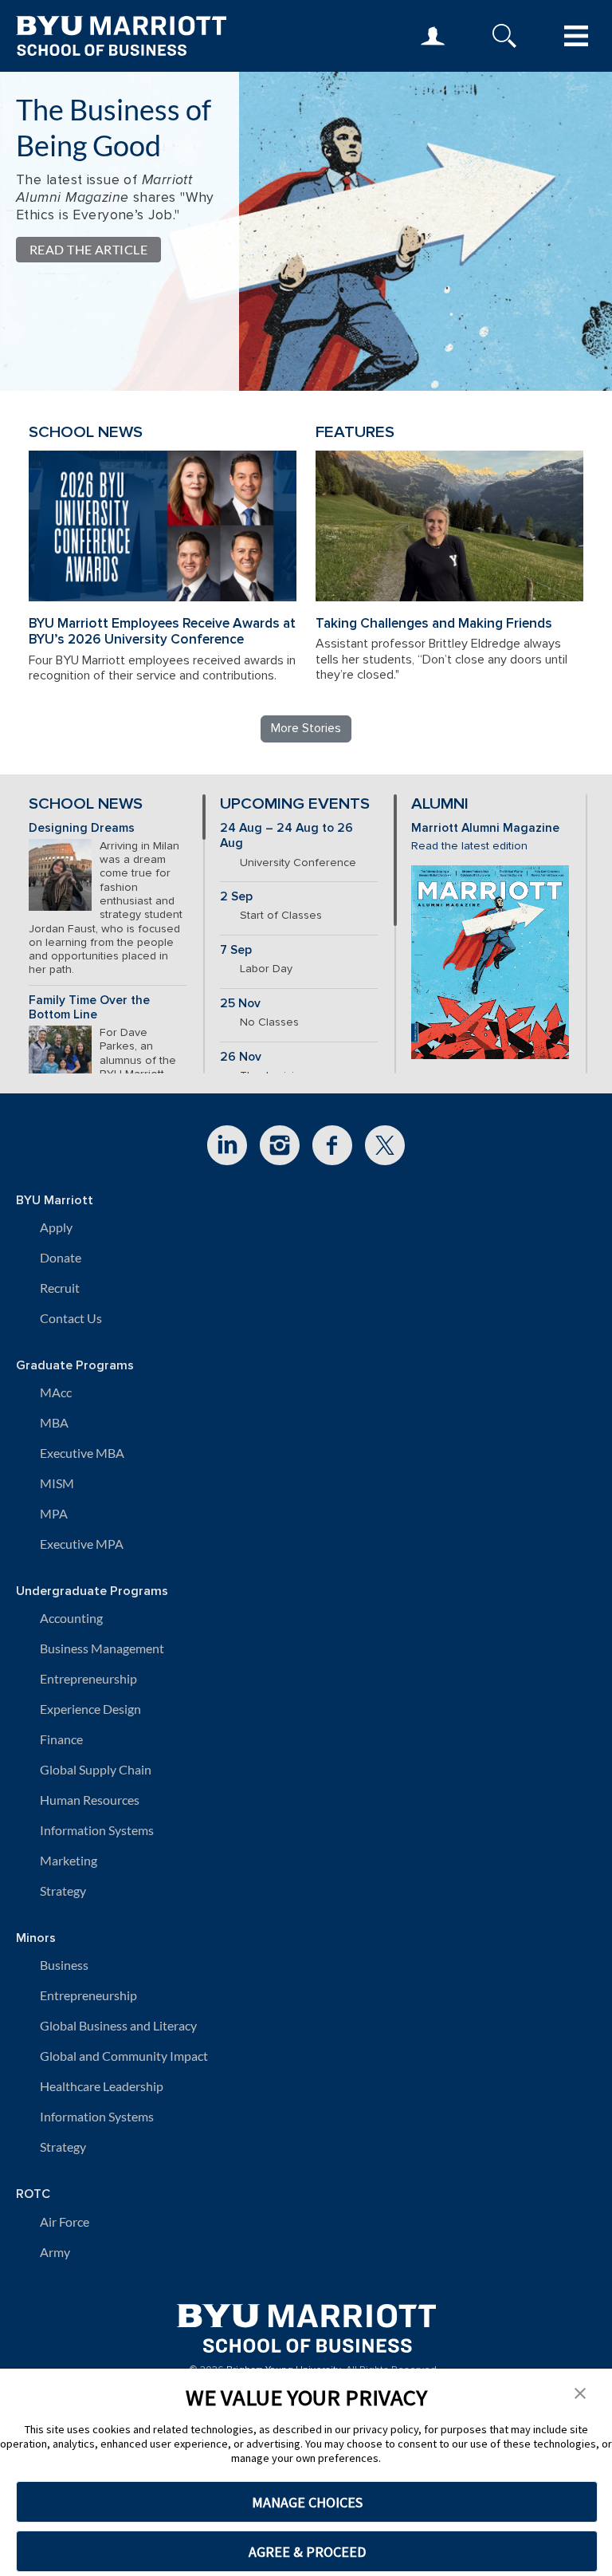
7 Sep (236, 950)
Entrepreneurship (88, 1678)
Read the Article (88, 249)
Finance (61, 1739)
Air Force (65, 2222)
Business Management (102, 1648)
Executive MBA (82, 1453)
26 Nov (241, 1057)
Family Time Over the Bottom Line (89, 1008)
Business (64, 1965)
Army (55, 2252)
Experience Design (90, 1709)
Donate (61, 1257)
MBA (54, 1422)
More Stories (306, 728)
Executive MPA (82, 1544)
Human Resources (90, 1800)
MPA (54, 1513)
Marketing (69, 1860)
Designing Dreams (82, 828)
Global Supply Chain (96, 1769)
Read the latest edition (469, 846)
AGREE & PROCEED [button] (307, 2552)
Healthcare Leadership (102, 2086)
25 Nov (240, 1004)
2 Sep (236, 897)
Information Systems (97, 1830)
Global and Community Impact (124, 2056)
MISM (57, 1483)
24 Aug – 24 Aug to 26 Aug (286, 836)
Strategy (63, 1891)
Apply (56, 1227)
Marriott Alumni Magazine (485, 828)
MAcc (56, 1392)
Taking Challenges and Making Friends (434, 623)
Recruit (60, 1288)
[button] (580, 2392)
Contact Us (71, 1318)
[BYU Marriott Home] (306, 2323)
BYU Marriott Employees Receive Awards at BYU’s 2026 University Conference (162, 632)
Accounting (71, 1618)
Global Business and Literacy (118, 2025)
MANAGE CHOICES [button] (307, 2502)
